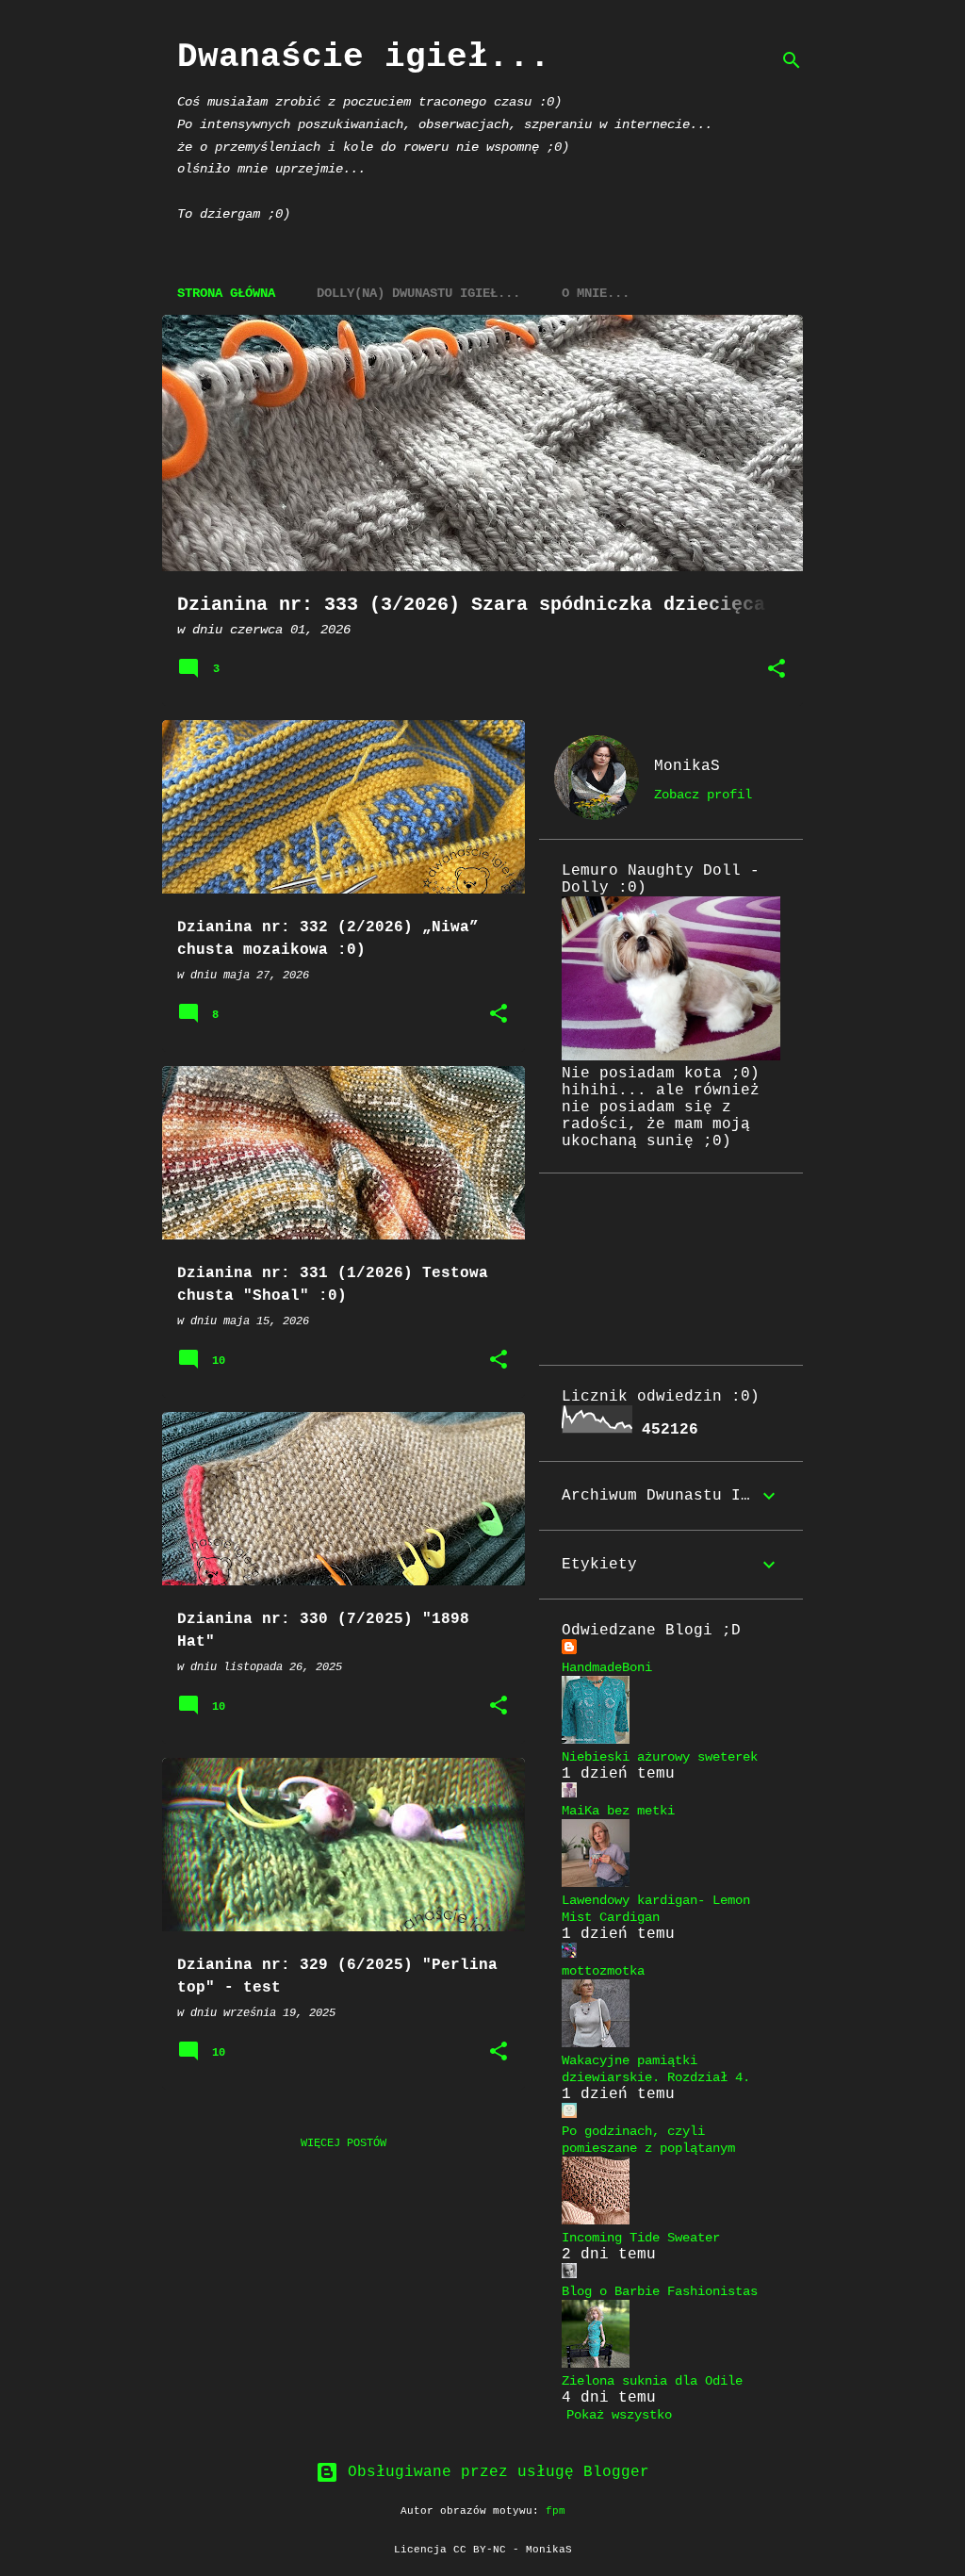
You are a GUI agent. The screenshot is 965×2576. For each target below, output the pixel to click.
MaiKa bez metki (618, 1811)
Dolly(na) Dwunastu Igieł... (418, 293)
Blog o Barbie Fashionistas (660, 2291)
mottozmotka (603, 1971)
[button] (777, 670)
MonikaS (687, 766)
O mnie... (596, 293)
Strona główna (226, 293)
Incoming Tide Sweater (641, 2238)
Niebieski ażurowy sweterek (660, 1757)
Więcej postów (343, 2143)
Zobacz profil (703, 795)
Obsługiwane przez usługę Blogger (494, 2472)
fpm (556, 2511)
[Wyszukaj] (792, 60)
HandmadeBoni (607, 1667)
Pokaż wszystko (619, 2415)
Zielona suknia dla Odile (652, 2381)
